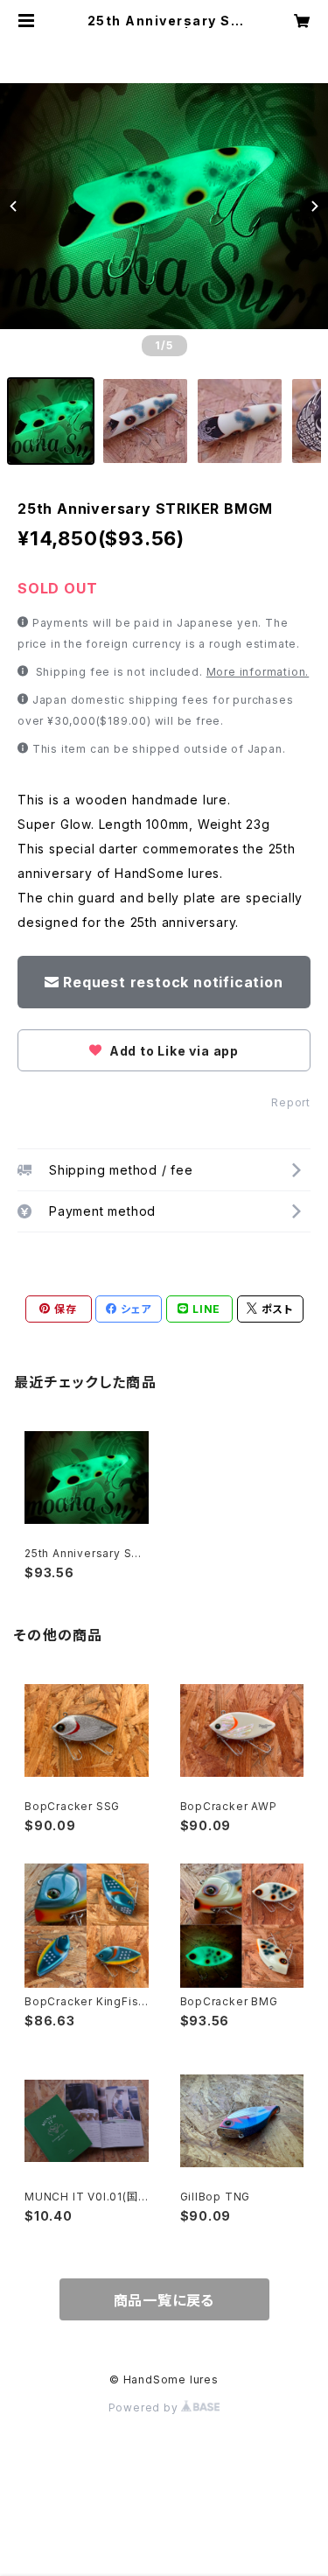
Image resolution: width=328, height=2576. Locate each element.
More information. (258, 672)
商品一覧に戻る (164, 2300)
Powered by (145, 2408)
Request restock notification (173, 982)
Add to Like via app (172, 1051)
